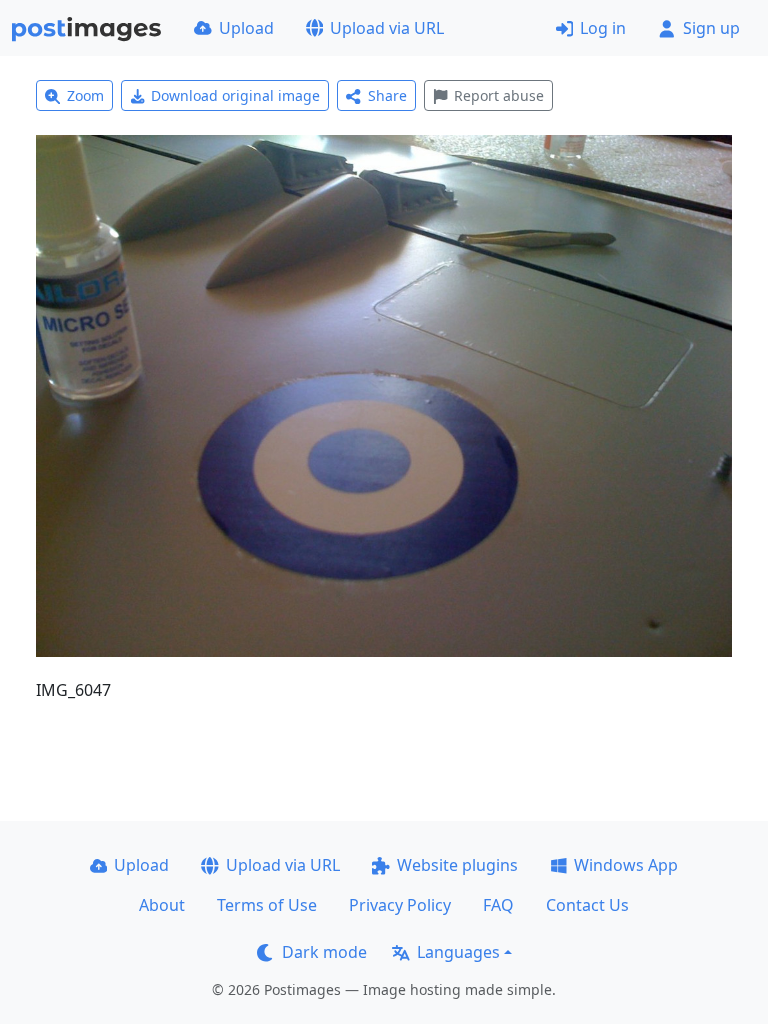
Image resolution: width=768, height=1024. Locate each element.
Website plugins (457, 865)
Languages (458, 952)
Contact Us (587, 905)
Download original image (235, 95)
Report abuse (499, 95)
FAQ (498, 905)
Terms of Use (267, 905)
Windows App (626, 865)
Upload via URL (387, 28)
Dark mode (324, 952)
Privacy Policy (400, 905)
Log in (603, 28)
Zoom (85, 95)
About (162, 905)
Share (387, 95)
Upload (246, 28)
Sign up (711, 28)
